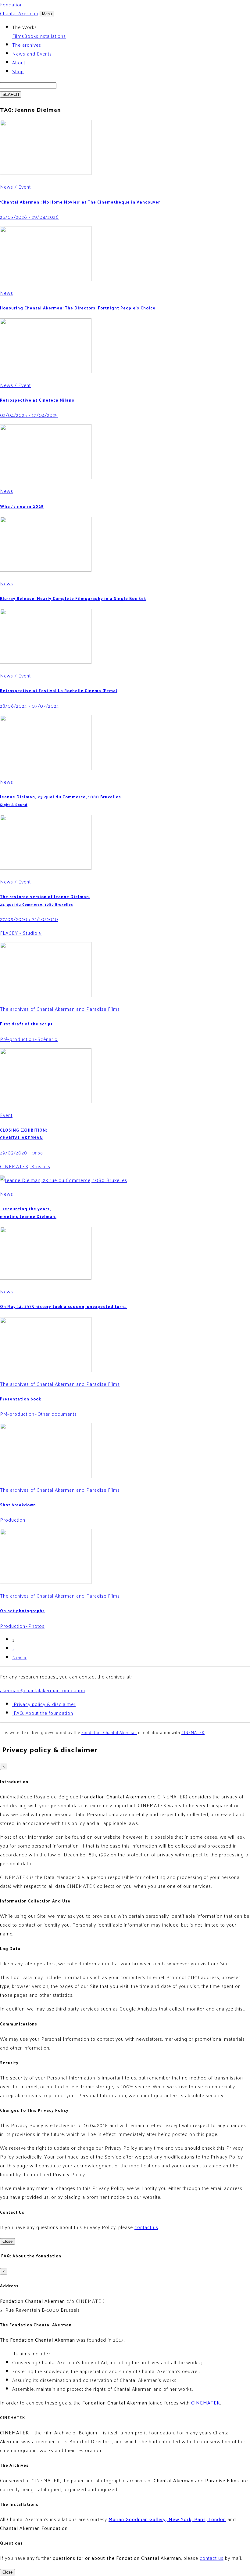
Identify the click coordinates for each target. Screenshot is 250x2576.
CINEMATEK (193, 1732)
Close (7, 2241)
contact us (146, 2227)
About (19, 62)
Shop (18, 71)
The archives (27, 45)
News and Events (32, 54)
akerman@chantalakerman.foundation (43, 1690)
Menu (47, 14)
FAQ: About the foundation (43, 1713)
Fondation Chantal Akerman (109, 1732)
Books (31, 36)
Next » (19, 1657)
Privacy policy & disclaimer (44, 1704)
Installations (52, 36)
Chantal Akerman (19, 9)
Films (18, 36)
